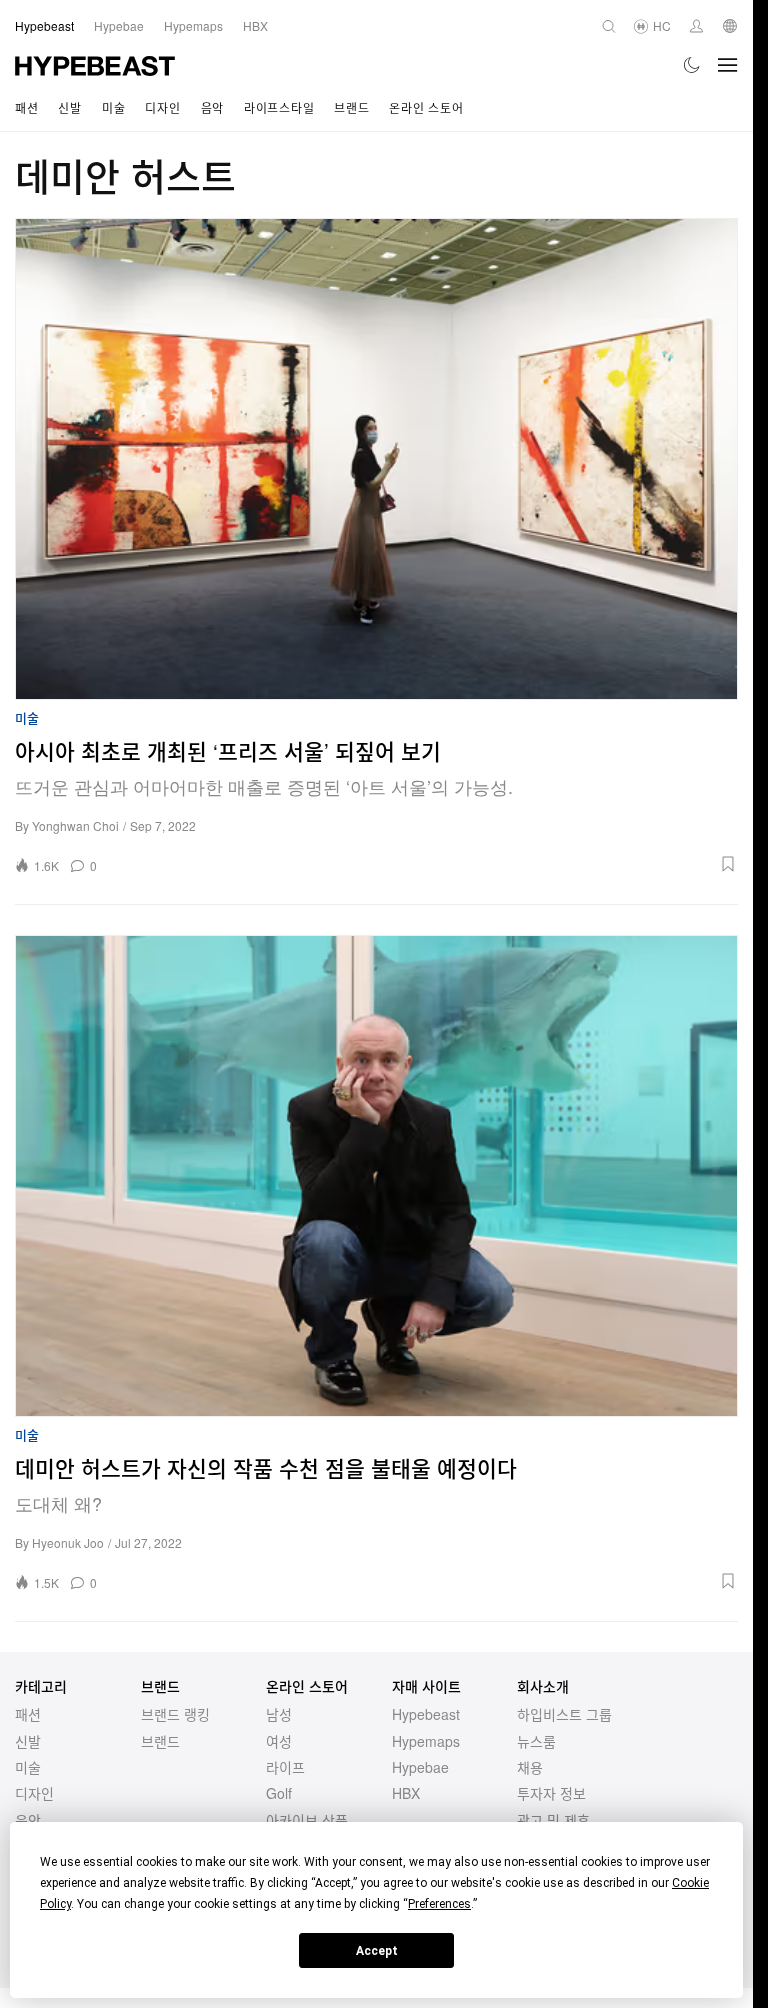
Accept (377, 1951)
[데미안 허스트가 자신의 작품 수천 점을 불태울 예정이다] (376, 1176)
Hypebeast (426, 1714)
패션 (26, 107)
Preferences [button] (439, 1904)
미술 (113, 107)
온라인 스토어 (426, 107)
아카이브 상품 (307, 1820)
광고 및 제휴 (553, 1820)
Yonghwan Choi (75, 825)
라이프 (285, 1767)
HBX (406, 1793)
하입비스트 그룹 (564, 1714)
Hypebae (420, 1767)
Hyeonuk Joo (68, 1542)
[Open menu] (728, 65)
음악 (212, 107)
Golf (279, 1793)
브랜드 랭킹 (175, 1714)
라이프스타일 (279, 107)
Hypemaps (426, 1741)
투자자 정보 (551, 1793)
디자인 (162, 107)
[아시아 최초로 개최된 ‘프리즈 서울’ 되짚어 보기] (376, 459)
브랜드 (351, 107)
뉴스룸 (536, 1741)
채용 (530, 1767)
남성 (279, 1714)
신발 (69, 107)
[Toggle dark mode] (692, 65)
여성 (279, 1741)
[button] (424, 864)
